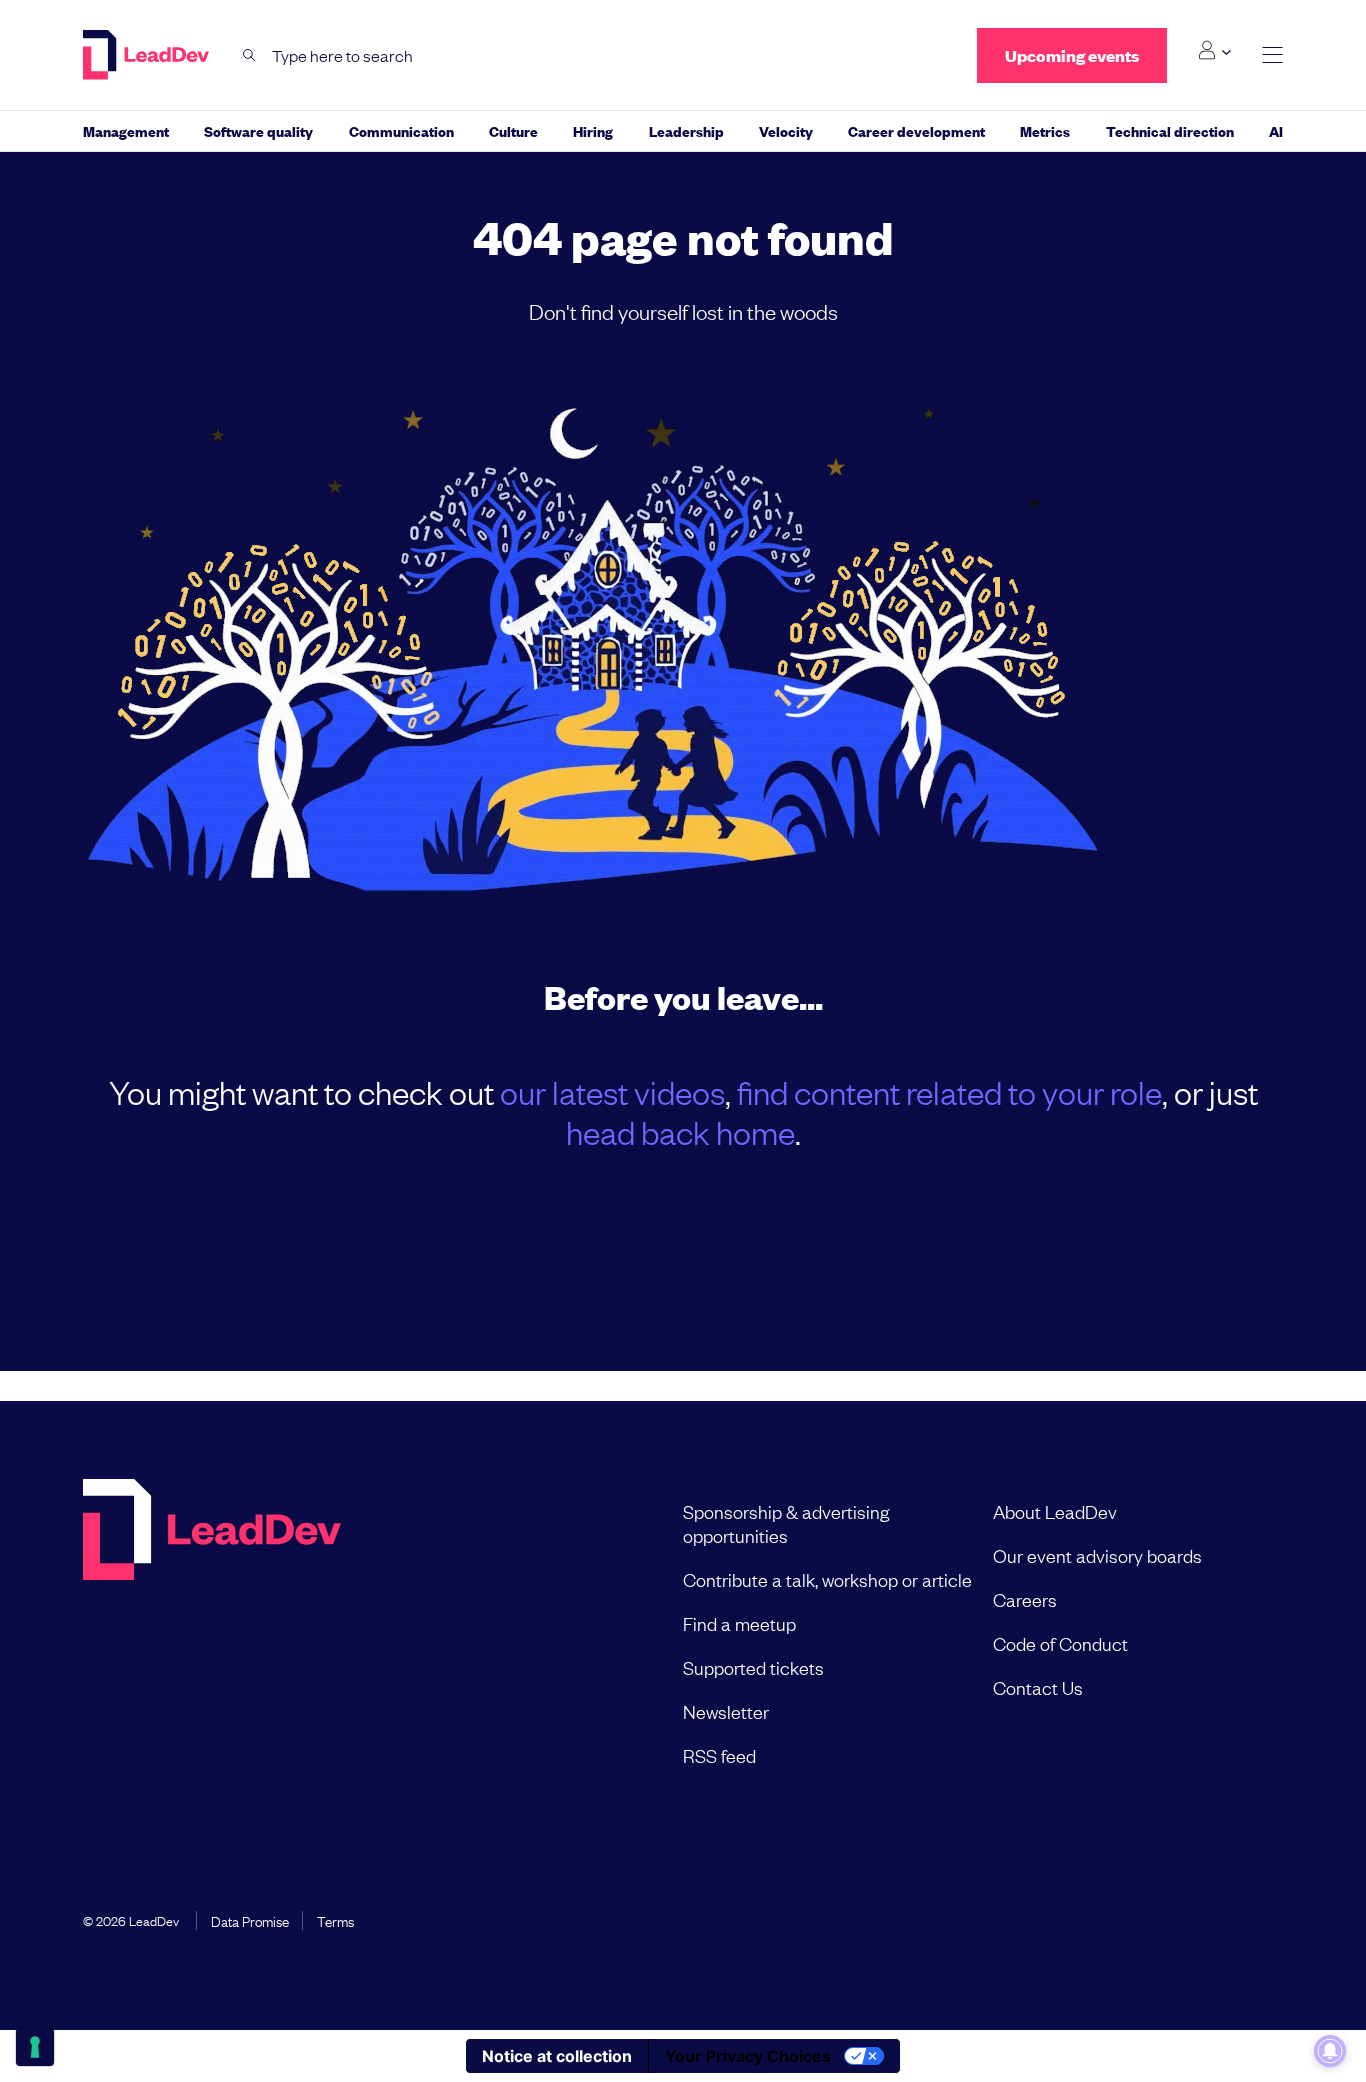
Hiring (593, 130)
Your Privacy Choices (748, 2056)
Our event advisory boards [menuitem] (1097, 1555)
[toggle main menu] (1272, 55)
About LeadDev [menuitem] (1055, 1511)
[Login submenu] (1214, 51)
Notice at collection (557, 2056)
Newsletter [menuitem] (726, 1711)
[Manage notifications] (1330, 2051)
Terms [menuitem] (335, 1920)
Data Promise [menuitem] (250, 1920)
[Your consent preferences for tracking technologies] (35, 2047)
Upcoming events (1072, 55)
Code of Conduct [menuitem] (1060, 1643)
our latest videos (612, 1091)
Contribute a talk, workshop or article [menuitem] (827, 1579)
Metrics (1045, 130)
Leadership (686, 130)
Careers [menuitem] (1025, 1599)
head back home (680, 1131)
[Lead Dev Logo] (148, 55)
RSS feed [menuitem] (719, 1755)
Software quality (258, 130)
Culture (513, 130)
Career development (916, 130)
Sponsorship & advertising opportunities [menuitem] (786, 1523)
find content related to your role (949, 1091)
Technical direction (1170, 130)
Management (126, 130)
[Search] (249, 55)
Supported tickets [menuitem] (753, 1667)
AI (1276, 130)
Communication (401, 130)
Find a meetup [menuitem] (739, 1623)
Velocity (786, 130)
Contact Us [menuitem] (1038, 1687)
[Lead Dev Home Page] (212, 1633)
